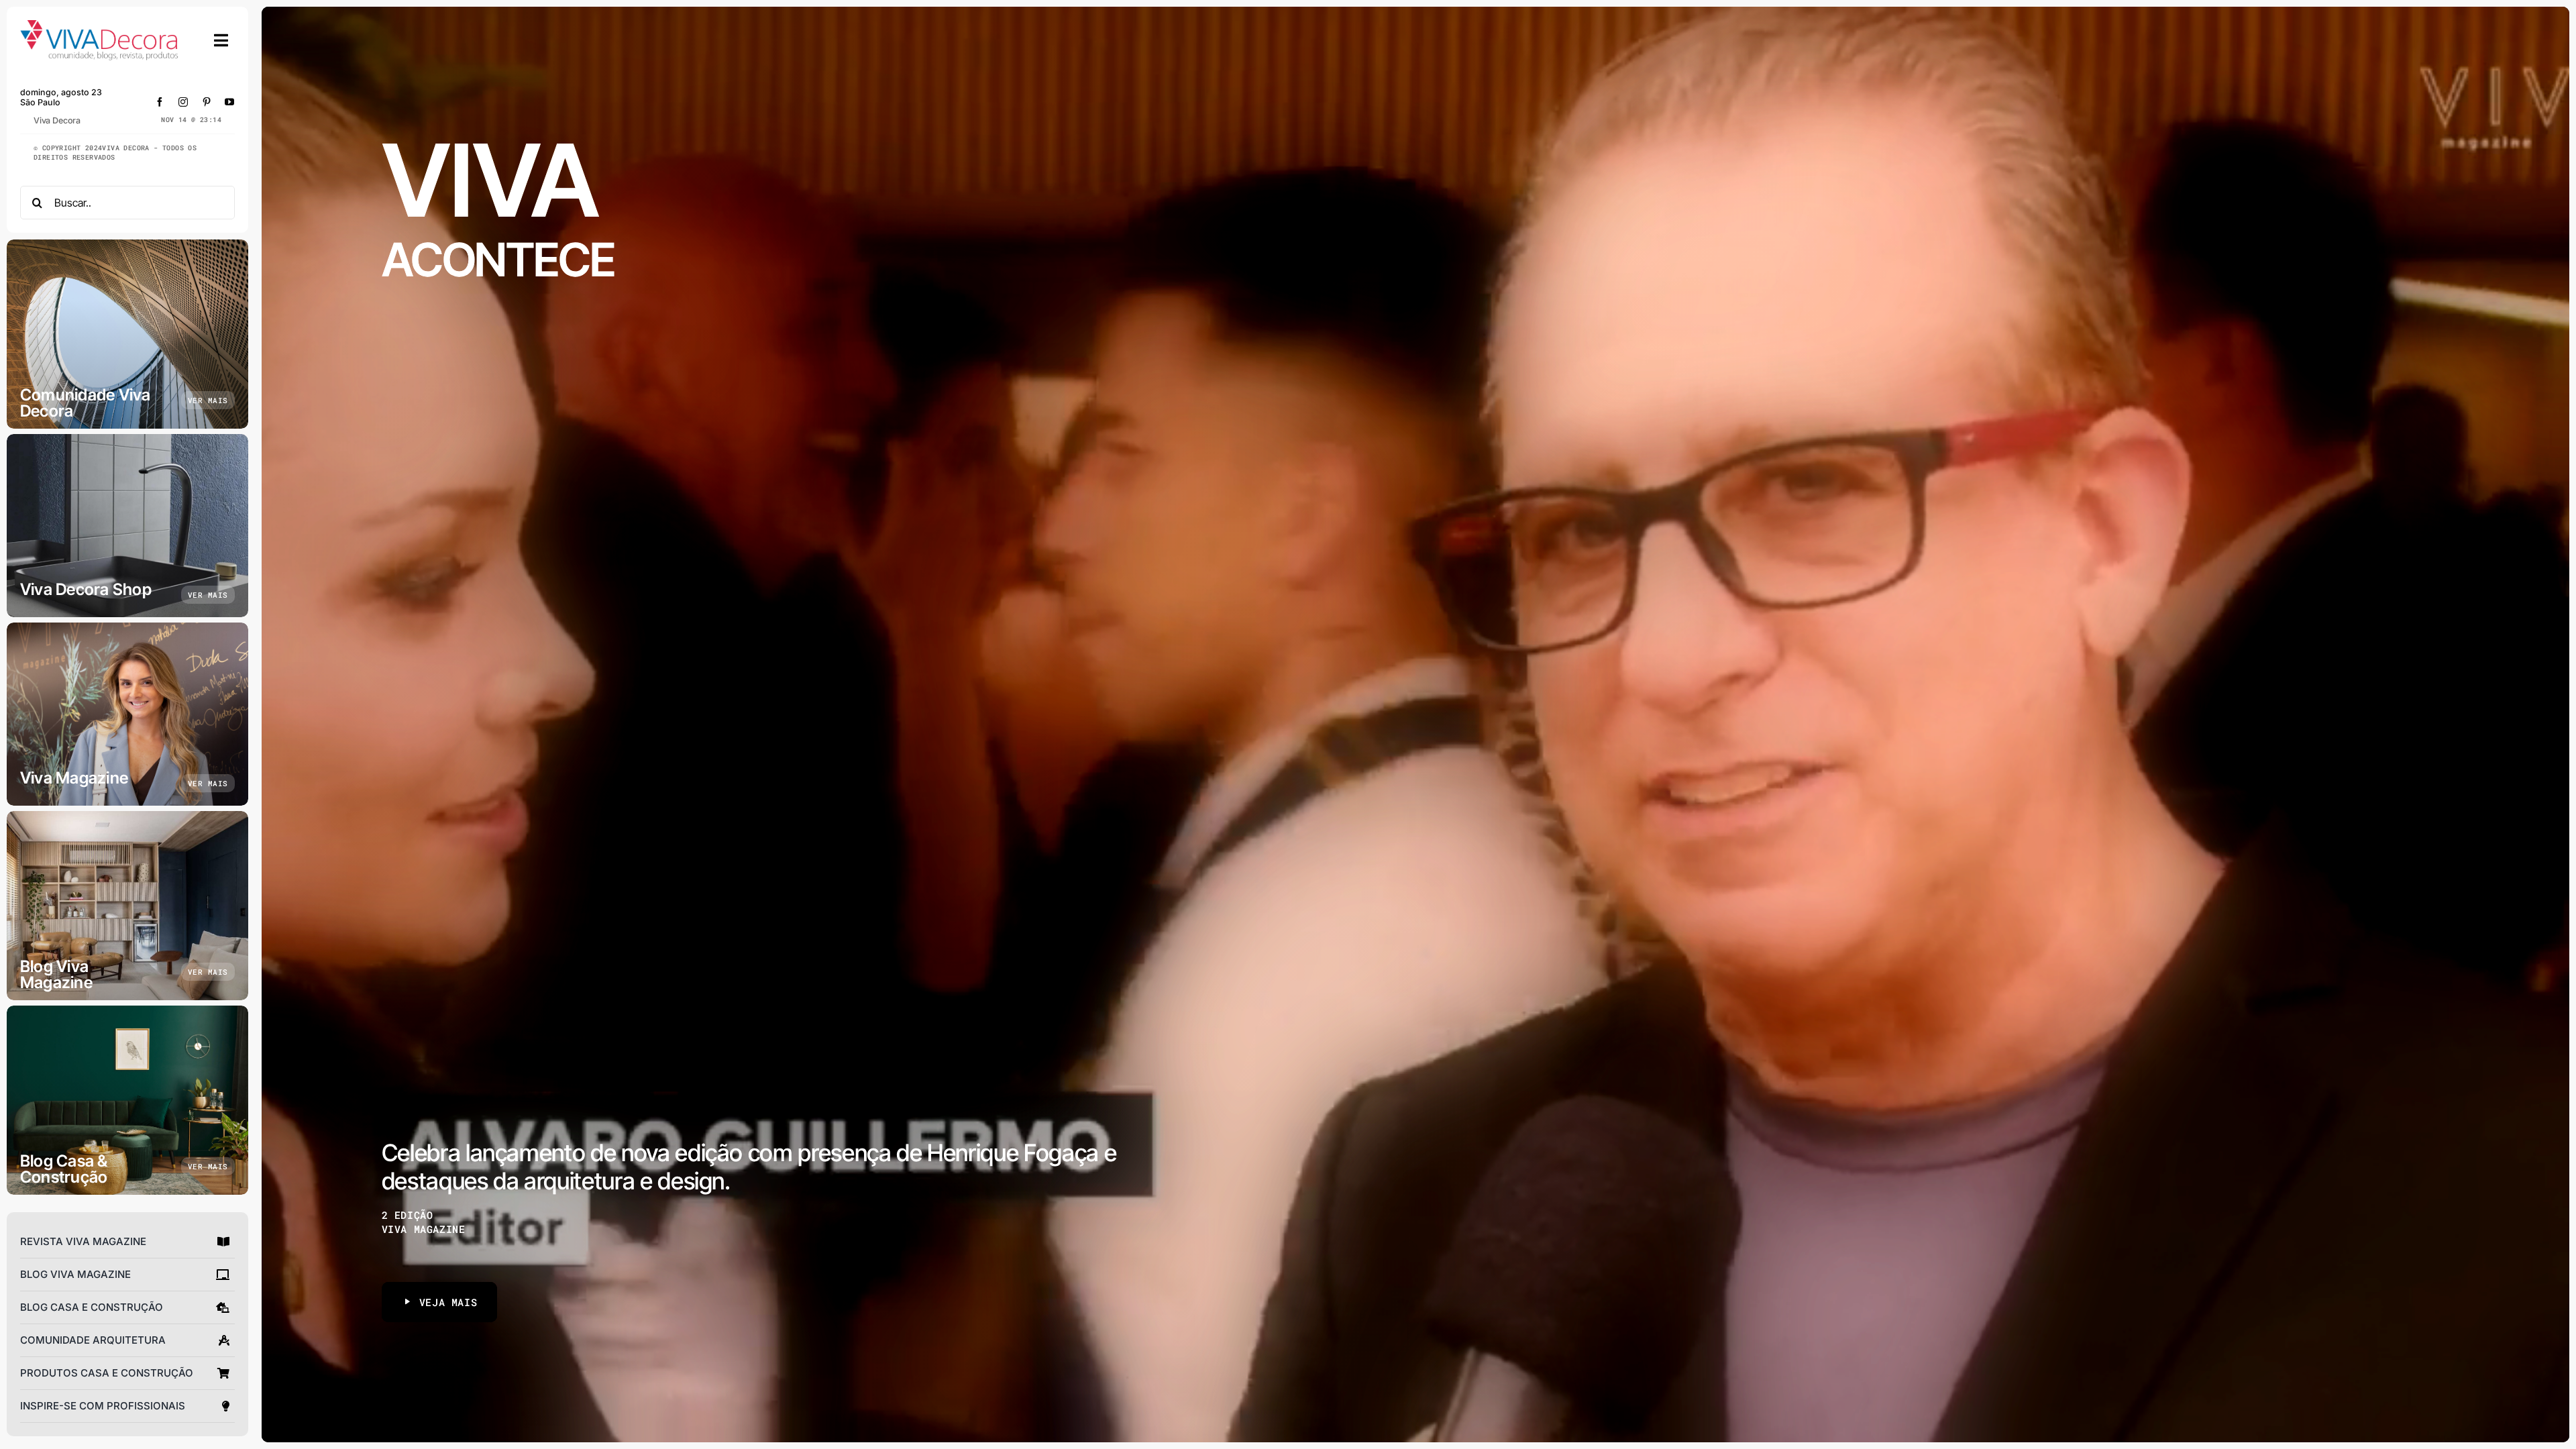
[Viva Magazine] (127, 714)
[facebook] (160, 102)
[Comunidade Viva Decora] (127, 334)
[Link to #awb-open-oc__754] (221, 40)
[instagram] (183, 102)
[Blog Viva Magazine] (127, 906)
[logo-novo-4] (100, 26)
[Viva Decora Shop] (127, 526)
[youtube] (230, 102)
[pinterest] (207, 102)
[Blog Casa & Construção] (127, 1100)
